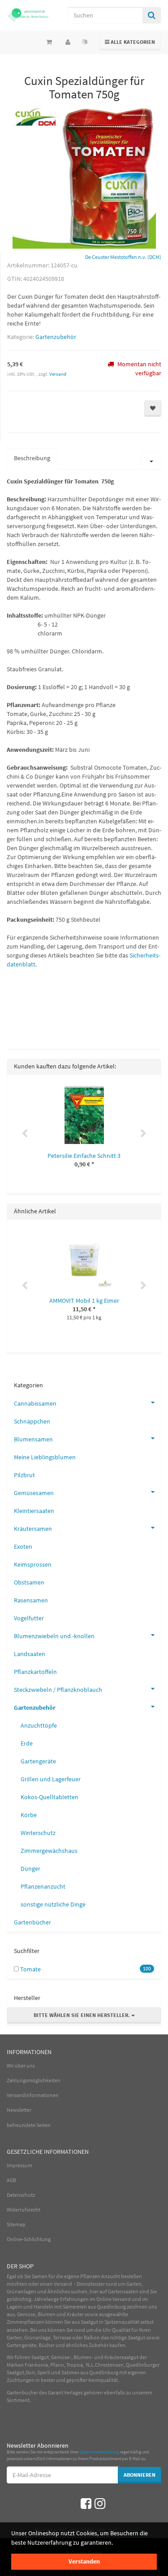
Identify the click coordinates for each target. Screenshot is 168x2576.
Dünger (30, 1868)
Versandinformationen (33, 2095)
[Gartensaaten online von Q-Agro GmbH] (28, 15)
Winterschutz (38, 1833)
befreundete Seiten (29, 2125)
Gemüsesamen (34, 1493)
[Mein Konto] (68, 42)
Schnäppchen (32, 1421)
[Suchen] (152, 15)
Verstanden (84, 2561)
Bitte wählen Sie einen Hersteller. (82, 2015)
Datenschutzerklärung (99, 2452)
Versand (58, 374)
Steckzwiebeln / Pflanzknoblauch (58, 1690)
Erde (27, 1743)
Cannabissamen (35, 1403)
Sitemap (16, 2224)
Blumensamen (33, 1439)
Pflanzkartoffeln (35, 1672)
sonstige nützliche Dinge (53, 1904)
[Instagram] (100, 2504)
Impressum (19, 2165)
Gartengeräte (38, 1761)
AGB (11, 2180)
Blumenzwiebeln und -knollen (54, 1636)
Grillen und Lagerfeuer (51, 1779)
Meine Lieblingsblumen (45, 1457)
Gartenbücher (32, 1922)
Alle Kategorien (130, 42)
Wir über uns (21, 2065)
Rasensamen (31, 1600)
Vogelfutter (29, 1618)
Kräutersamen (33, 1529)
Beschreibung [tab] (32, 458)
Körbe (29, 1815)
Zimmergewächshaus (49, 1851)
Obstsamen (29, 1582)
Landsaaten (30, 1654)
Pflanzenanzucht (43, 1886)
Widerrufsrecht (24, 2210)
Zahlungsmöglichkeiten (34, 2080)
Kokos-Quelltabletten (50, 1797)
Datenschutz (21, 2195)
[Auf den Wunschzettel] (153, 409)
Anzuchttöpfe (39, 1725)
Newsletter (19, 2110)
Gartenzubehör (56, 337)
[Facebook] (86, 2504)
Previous (25, 1134)
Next (143, 1134)
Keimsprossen (33, 1564)
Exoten (23, 1546)
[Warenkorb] (49, 42)
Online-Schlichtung (29, 2239)
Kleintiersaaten (34, 1511)
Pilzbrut (24, 1475)
